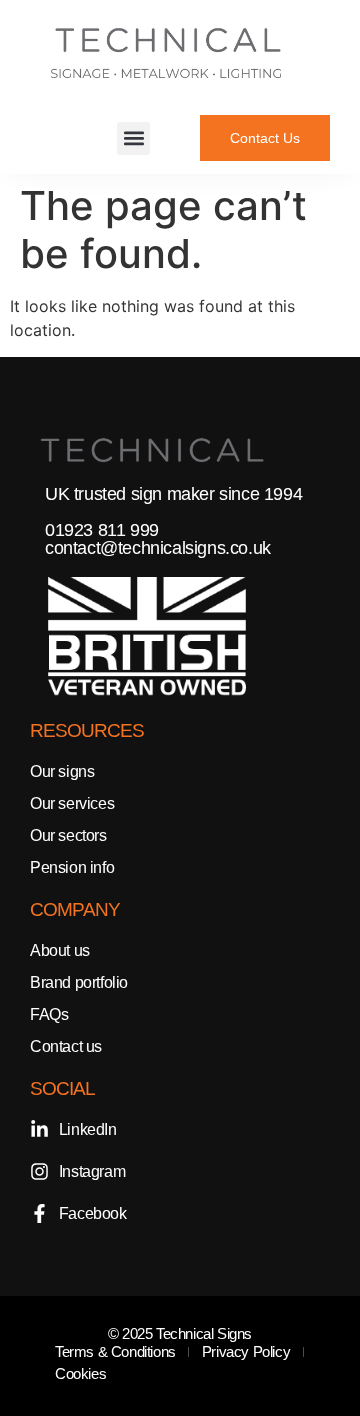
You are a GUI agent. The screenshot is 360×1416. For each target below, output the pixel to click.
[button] (133, 138)
